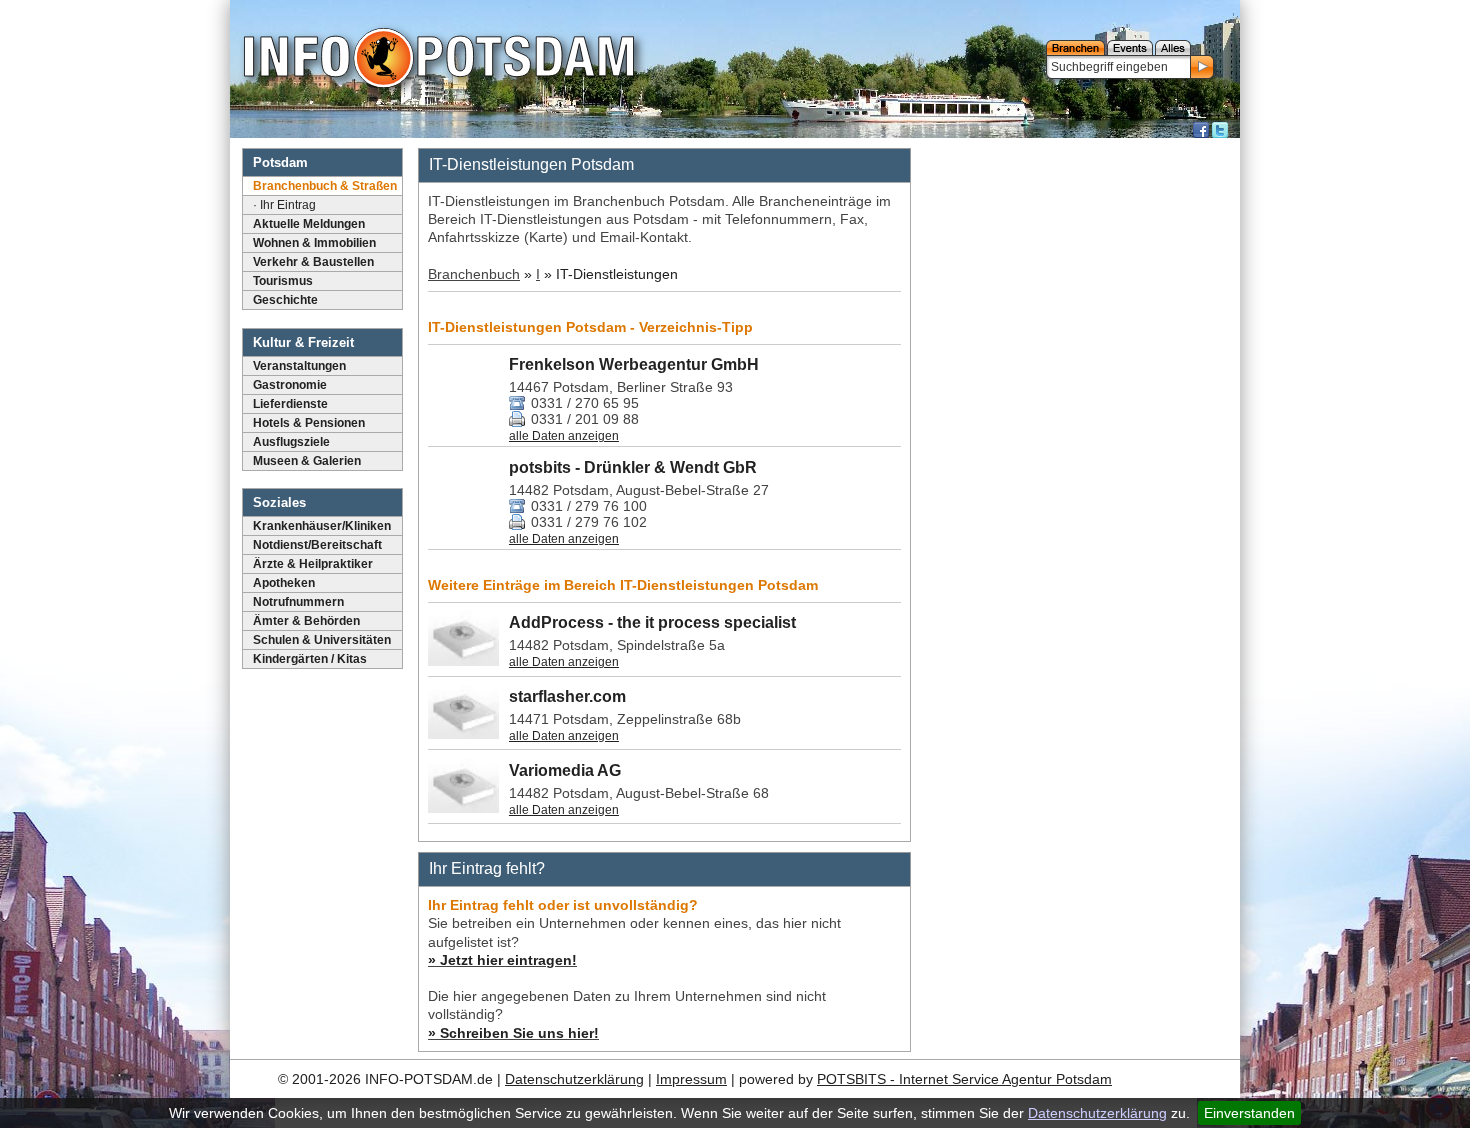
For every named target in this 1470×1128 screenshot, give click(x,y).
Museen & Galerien (307, 461)
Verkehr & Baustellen (313, 262)
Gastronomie (290, 385)
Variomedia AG (565, 770)
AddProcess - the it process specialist (652, 622)
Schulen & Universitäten (322, 640)
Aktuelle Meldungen (309, 224)
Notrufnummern (298, 602)
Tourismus (283, 281)
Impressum (691, 1079)
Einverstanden (1249, 1113)
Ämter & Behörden (306, 621)
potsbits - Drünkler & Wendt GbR (633, 467)
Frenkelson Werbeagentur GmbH (634, 364)
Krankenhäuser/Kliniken (322, 526)
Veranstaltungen (299, 366)
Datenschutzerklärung (1097, 1113)
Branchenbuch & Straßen (325, 186)
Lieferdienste (290, 404)
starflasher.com (567, 696)
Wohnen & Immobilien (314, 243)
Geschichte (285, 300)
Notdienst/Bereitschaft (317, 545)
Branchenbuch (474, 274)
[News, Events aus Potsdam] (439, 60)
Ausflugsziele (291, 442)
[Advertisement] (1078, 445)
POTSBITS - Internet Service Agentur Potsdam (964, 1079)
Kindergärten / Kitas (310, 659)
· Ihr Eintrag (284, 205)
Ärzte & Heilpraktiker (313, 564)
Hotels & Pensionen (309, 423)
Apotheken (284, 583)
